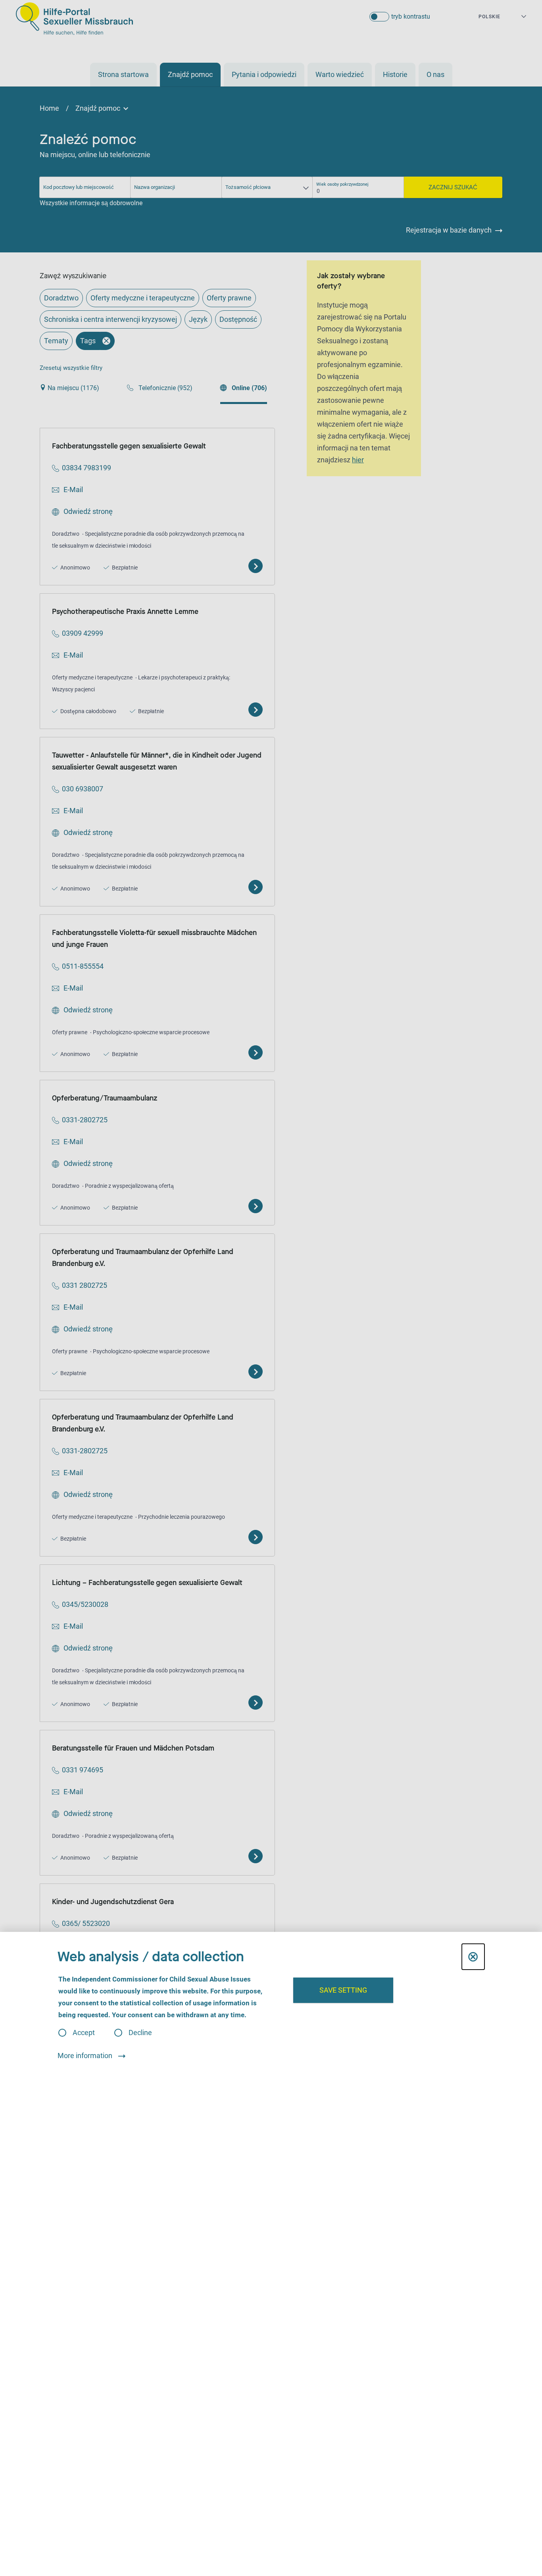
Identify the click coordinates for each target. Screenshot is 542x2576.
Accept (84, 2033)
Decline (140, 2033)
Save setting (343, 1990)
